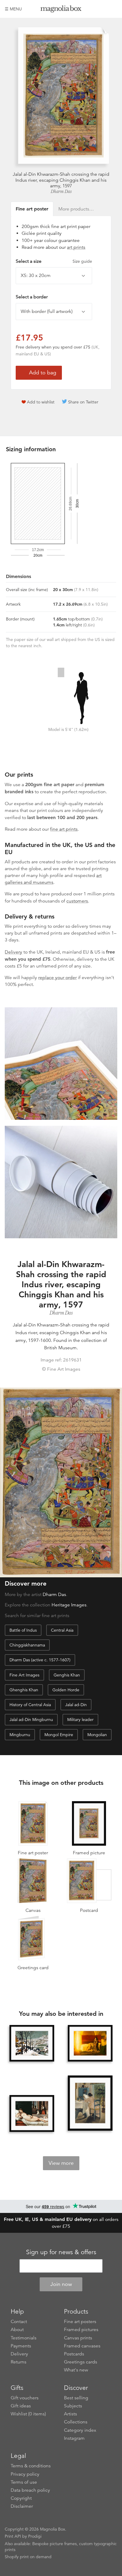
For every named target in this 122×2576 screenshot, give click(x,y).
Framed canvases (82, 2346)
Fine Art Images (24, 1675)
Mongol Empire (59, 1735)
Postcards (74, 2354)
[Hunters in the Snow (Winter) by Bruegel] (32, 2043)
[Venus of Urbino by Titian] (32, 2113)
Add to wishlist (41, 402)
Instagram (74, 2438)
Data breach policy (30, 2490)
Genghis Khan (67, 1675)
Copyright (21, 2498)
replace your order (57, 978)
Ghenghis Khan (24, 1690)
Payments (21, 2346)
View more (61, 2163)
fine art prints (64, 829)
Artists (70, 2414)
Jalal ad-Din (76, 1705)
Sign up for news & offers (61, 2252)
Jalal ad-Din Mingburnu (31, 1720)
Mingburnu (20, 1735)
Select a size (54, 261)
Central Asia (62, 1630)
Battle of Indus (23, 1630)
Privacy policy (25, 2474)
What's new (76, 2370)
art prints (76, 247)
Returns (19, 2362)
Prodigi (35, 2536)
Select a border (32, 297)
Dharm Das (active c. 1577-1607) (40, 1660)
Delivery (13, 952)
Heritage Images (69, 1605)
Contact (19, 2322)
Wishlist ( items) (28, 2414)
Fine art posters (80, 2322)
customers (77, 901)
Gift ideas (21, 2406)
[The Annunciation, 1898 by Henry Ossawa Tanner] (90, 2043)
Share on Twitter (83, 402)
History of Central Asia (30, 1705)
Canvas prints (78, 2338)
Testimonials (24, 2338)
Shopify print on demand (28, 2557)
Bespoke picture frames (54, 2544)
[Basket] (113, 9)
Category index (80, 2430)
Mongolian (97, 1735)
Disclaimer (22, 2506)
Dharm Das (61, 191)
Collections (76, 2422)
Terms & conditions (31, 2466)
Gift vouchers (25, 2398)
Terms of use (24, 2482)
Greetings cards (81, 2362)
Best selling (76, 2398)
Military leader (80, 1720)
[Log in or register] (103, 9)
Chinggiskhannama (27, 1645)
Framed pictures (81, 2330)
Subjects (73, 2406)
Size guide (82, 261)
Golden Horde (66, 1690)
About (17, 2330)
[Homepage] (61, 10)
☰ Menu (13, 9)
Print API (13, 2536)
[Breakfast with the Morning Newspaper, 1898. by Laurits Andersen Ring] (90, 2104)
